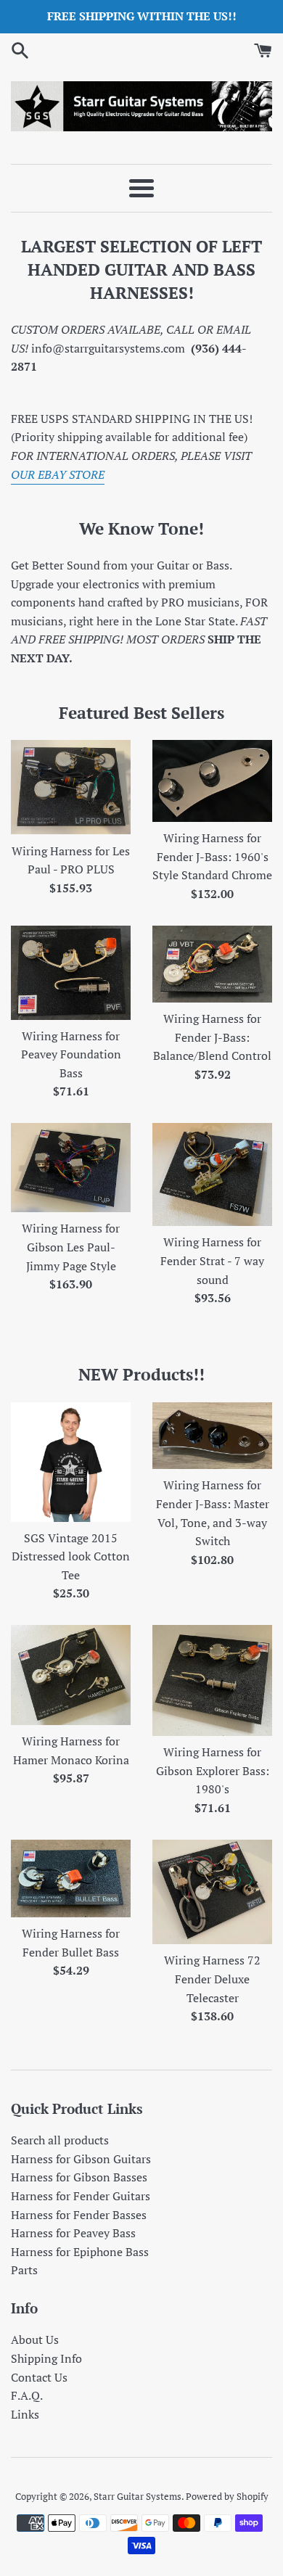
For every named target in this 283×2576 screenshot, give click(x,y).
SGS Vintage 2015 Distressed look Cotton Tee (71, 1556)
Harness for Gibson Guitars (81, 2159)
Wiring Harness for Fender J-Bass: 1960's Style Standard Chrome (212, 856)
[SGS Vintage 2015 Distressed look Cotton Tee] (71, 1462)
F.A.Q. (27, 2395)
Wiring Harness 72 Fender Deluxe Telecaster (212, 1979)
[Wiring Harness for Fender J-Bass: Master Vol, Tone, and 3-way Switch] (212, 1436)
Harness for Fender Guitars (81, 2196)
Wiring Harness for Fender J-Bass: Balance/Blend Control (212, 1037)
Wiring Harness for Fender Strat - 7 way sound (212, 1260)
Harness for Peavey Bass (73, 2233)
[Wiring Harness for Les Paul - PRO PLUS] (71, 787)
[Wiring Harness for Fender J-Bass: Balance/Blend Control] (212, 964)
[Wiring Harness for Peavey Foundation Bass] (71, 973)
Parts (24, 2270)
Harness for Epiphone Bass (80, 2252)
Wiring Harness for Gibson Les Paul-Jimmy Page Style (71, 1247)
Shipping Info (46, 2358)
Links (25, 2414)
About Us (35, 2340)
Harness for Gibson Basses (79, 2177)
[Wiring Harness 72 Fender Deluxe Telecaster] (212, 1892)
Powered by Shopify (227, 2497)
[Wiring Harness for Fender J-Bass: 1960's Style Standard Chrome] (212, 781)
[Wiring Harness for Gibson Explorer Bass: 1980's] (212, 1680)
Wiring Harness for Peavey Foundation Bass (71, 1054)
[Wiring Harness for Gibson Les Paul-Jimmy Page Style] (71, 1168)
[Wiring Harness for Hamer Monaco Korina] (71, 1675)
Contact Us (39, 2377)
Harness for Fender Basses (79, 2215)
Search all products (60, 2140)
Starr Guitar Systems (138, 2497)
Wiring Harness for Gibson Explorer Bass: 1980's (213, 1770)
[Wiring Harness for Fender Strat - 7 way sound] (212, 1175)
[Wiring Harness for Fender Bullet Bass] (71, 1878)
